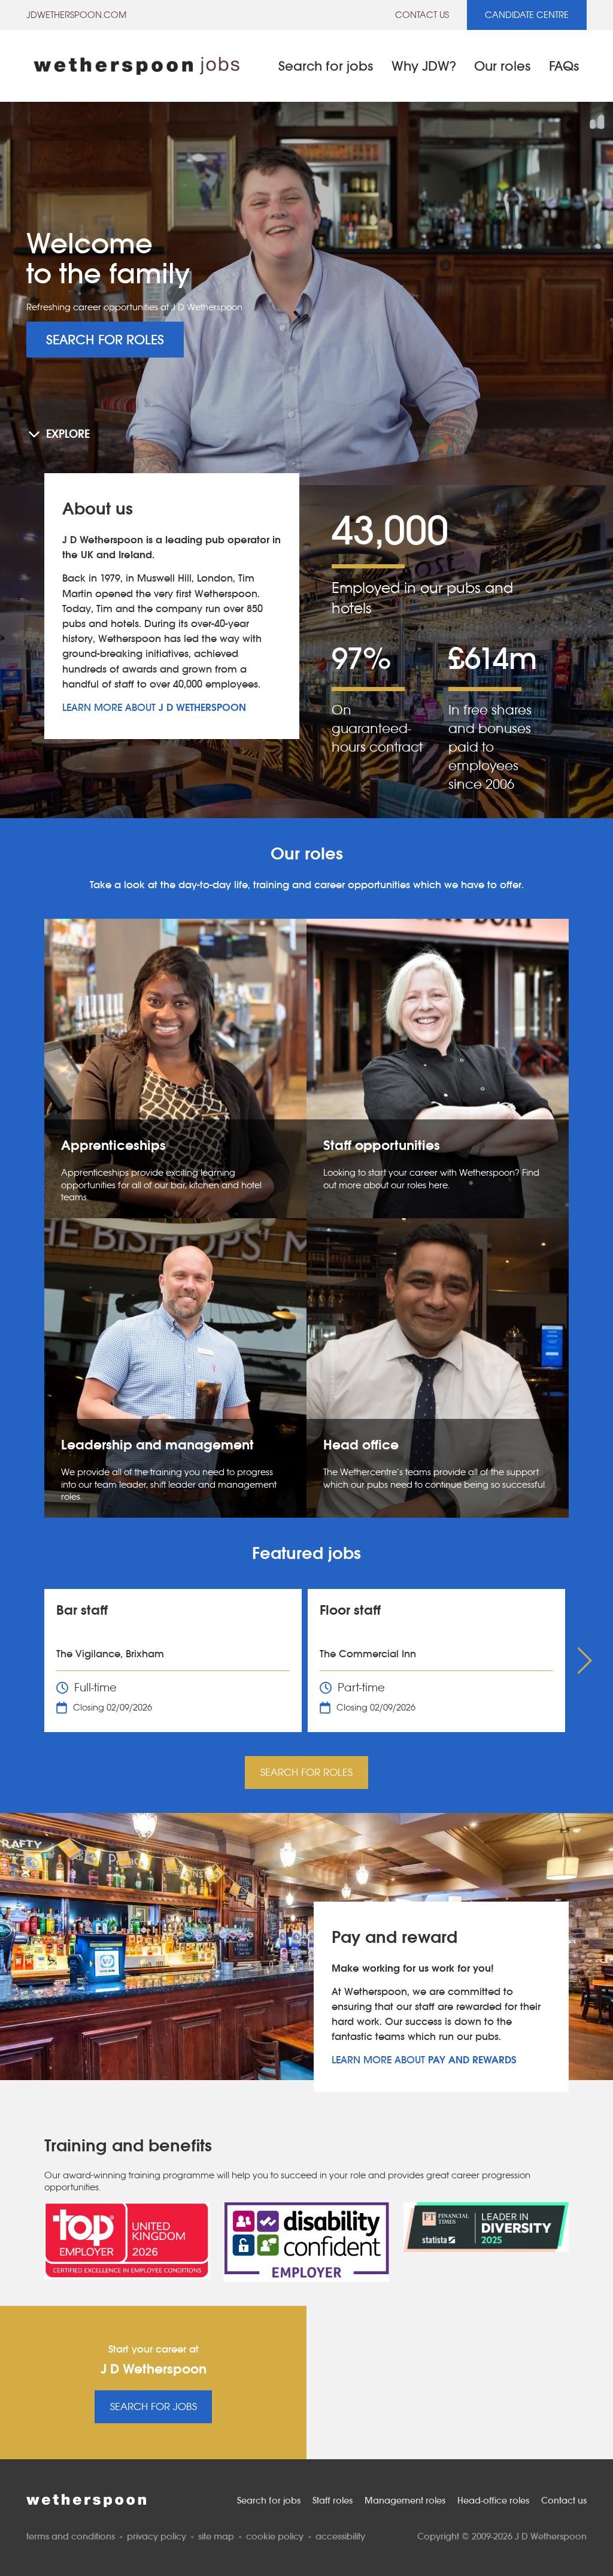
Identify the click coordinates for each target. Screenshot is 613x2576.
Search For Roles (105, 340)
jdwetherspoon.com (76, 15)
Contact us (422, 15)
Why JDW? (424, 66)
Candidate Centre (527, 15)
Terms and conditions (71, 2536)
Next (587, 1661)
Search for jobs (326, 66)
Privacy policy (157, 2536)
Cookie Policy (275, 2536)
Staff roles (333, 2500)
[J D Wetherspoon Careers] (136, 66)
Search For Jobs (154, 2407)
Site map (216, 2536)
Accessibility (340, 2536)
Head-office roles (493, 2500)
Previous (26, 1661)
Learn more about (154, 708)
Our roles (503, 66)
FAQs (564, 66)
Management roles (405, 2500)
